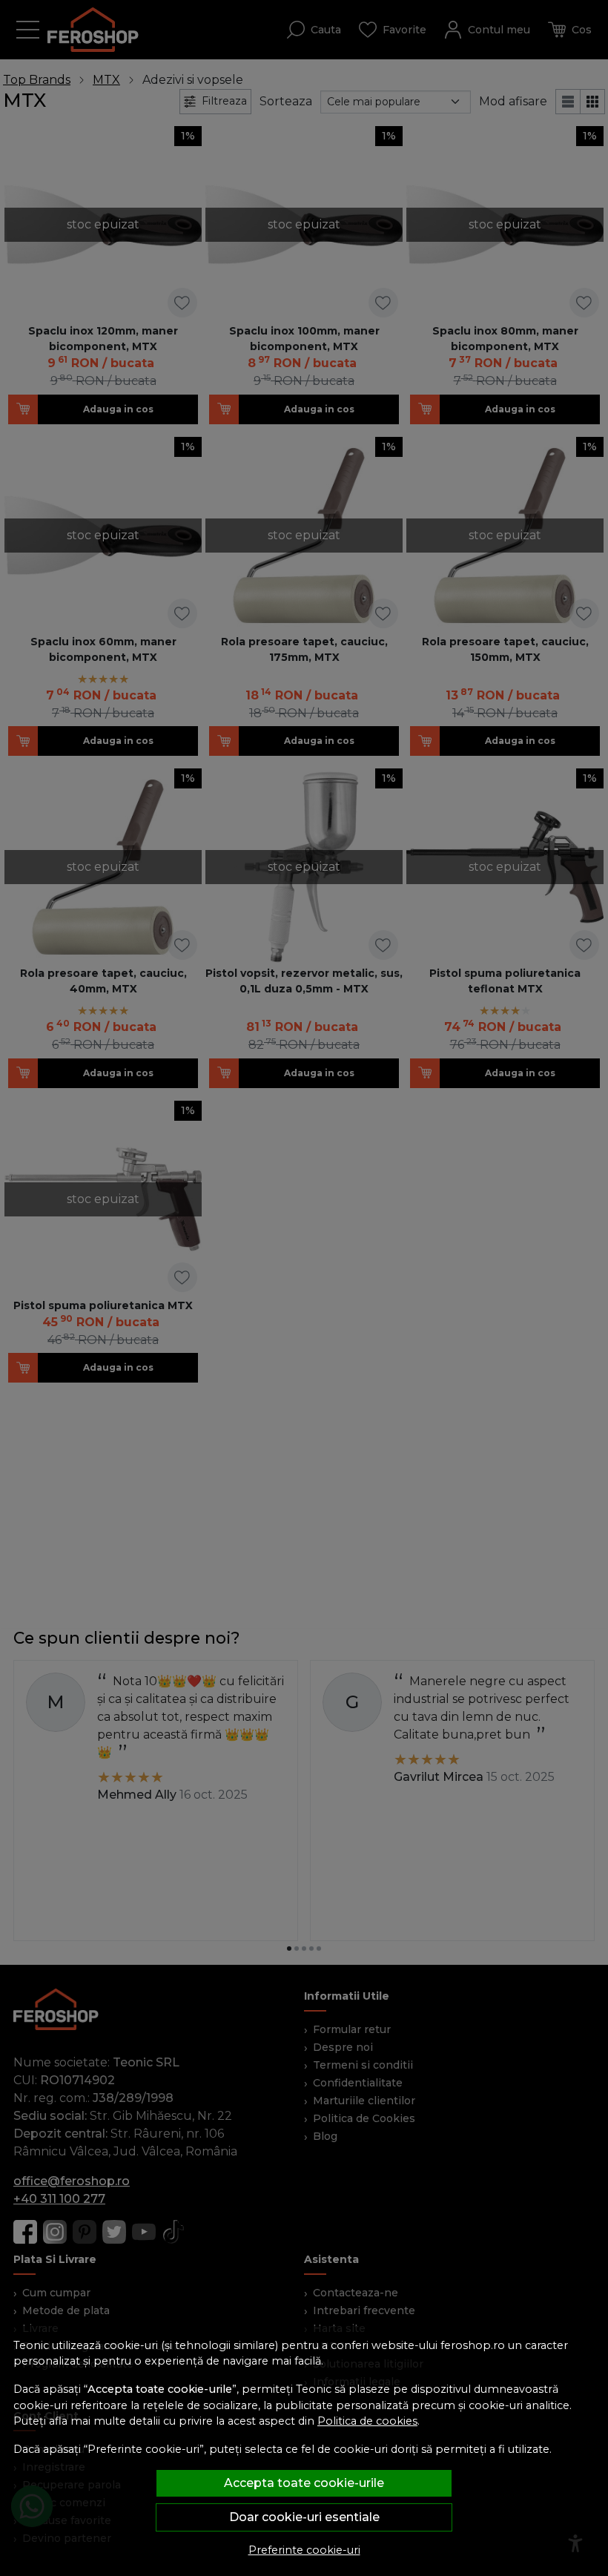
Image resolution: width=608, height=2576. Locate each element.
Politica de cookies (367, 2421)
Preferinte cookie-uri (304, 2550)
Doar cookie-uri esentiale (304, 2517)
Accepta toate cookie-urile (304, 2483)
